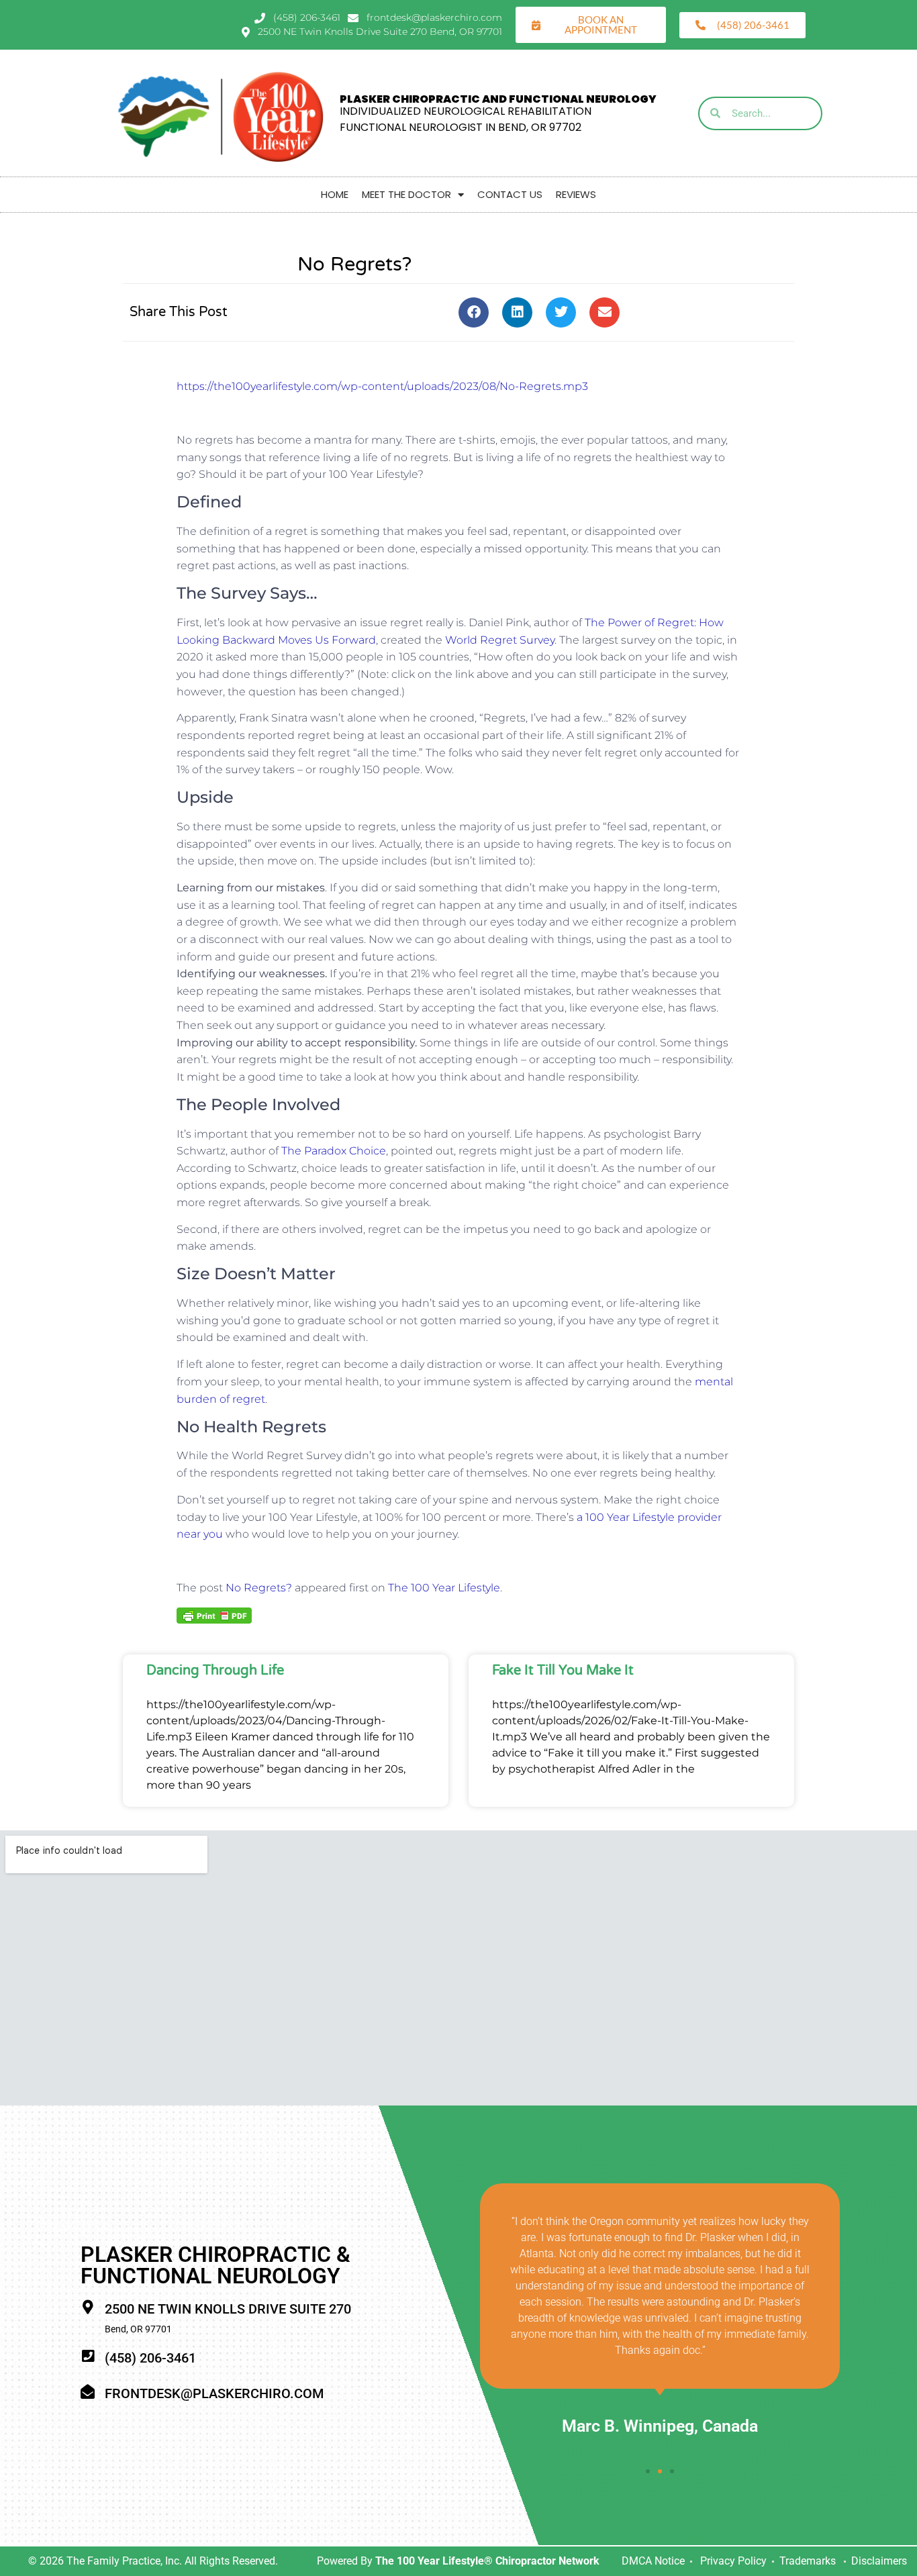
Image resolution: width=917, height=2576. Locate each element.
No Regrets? (259, 1588)
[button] (474, 312)
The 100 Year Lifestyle (444, 1588)
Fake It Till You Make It (563, 1671)
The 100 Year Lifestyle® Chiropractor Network (487, 2561)
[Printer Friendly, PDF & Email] (214, 1615)
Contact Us (510, 194)
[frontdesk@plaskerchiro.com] (88, 2392)
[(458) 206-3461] (88, 2356)
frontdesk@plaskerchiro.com (214, 2393)
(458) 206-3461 (150, 2358)
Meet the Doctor (406, 194)
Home (335, 194)
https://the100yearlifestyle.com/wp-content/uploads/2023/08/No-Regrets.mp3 (382, 386)
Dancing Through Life (215, 1671)
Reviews (576, 194)
